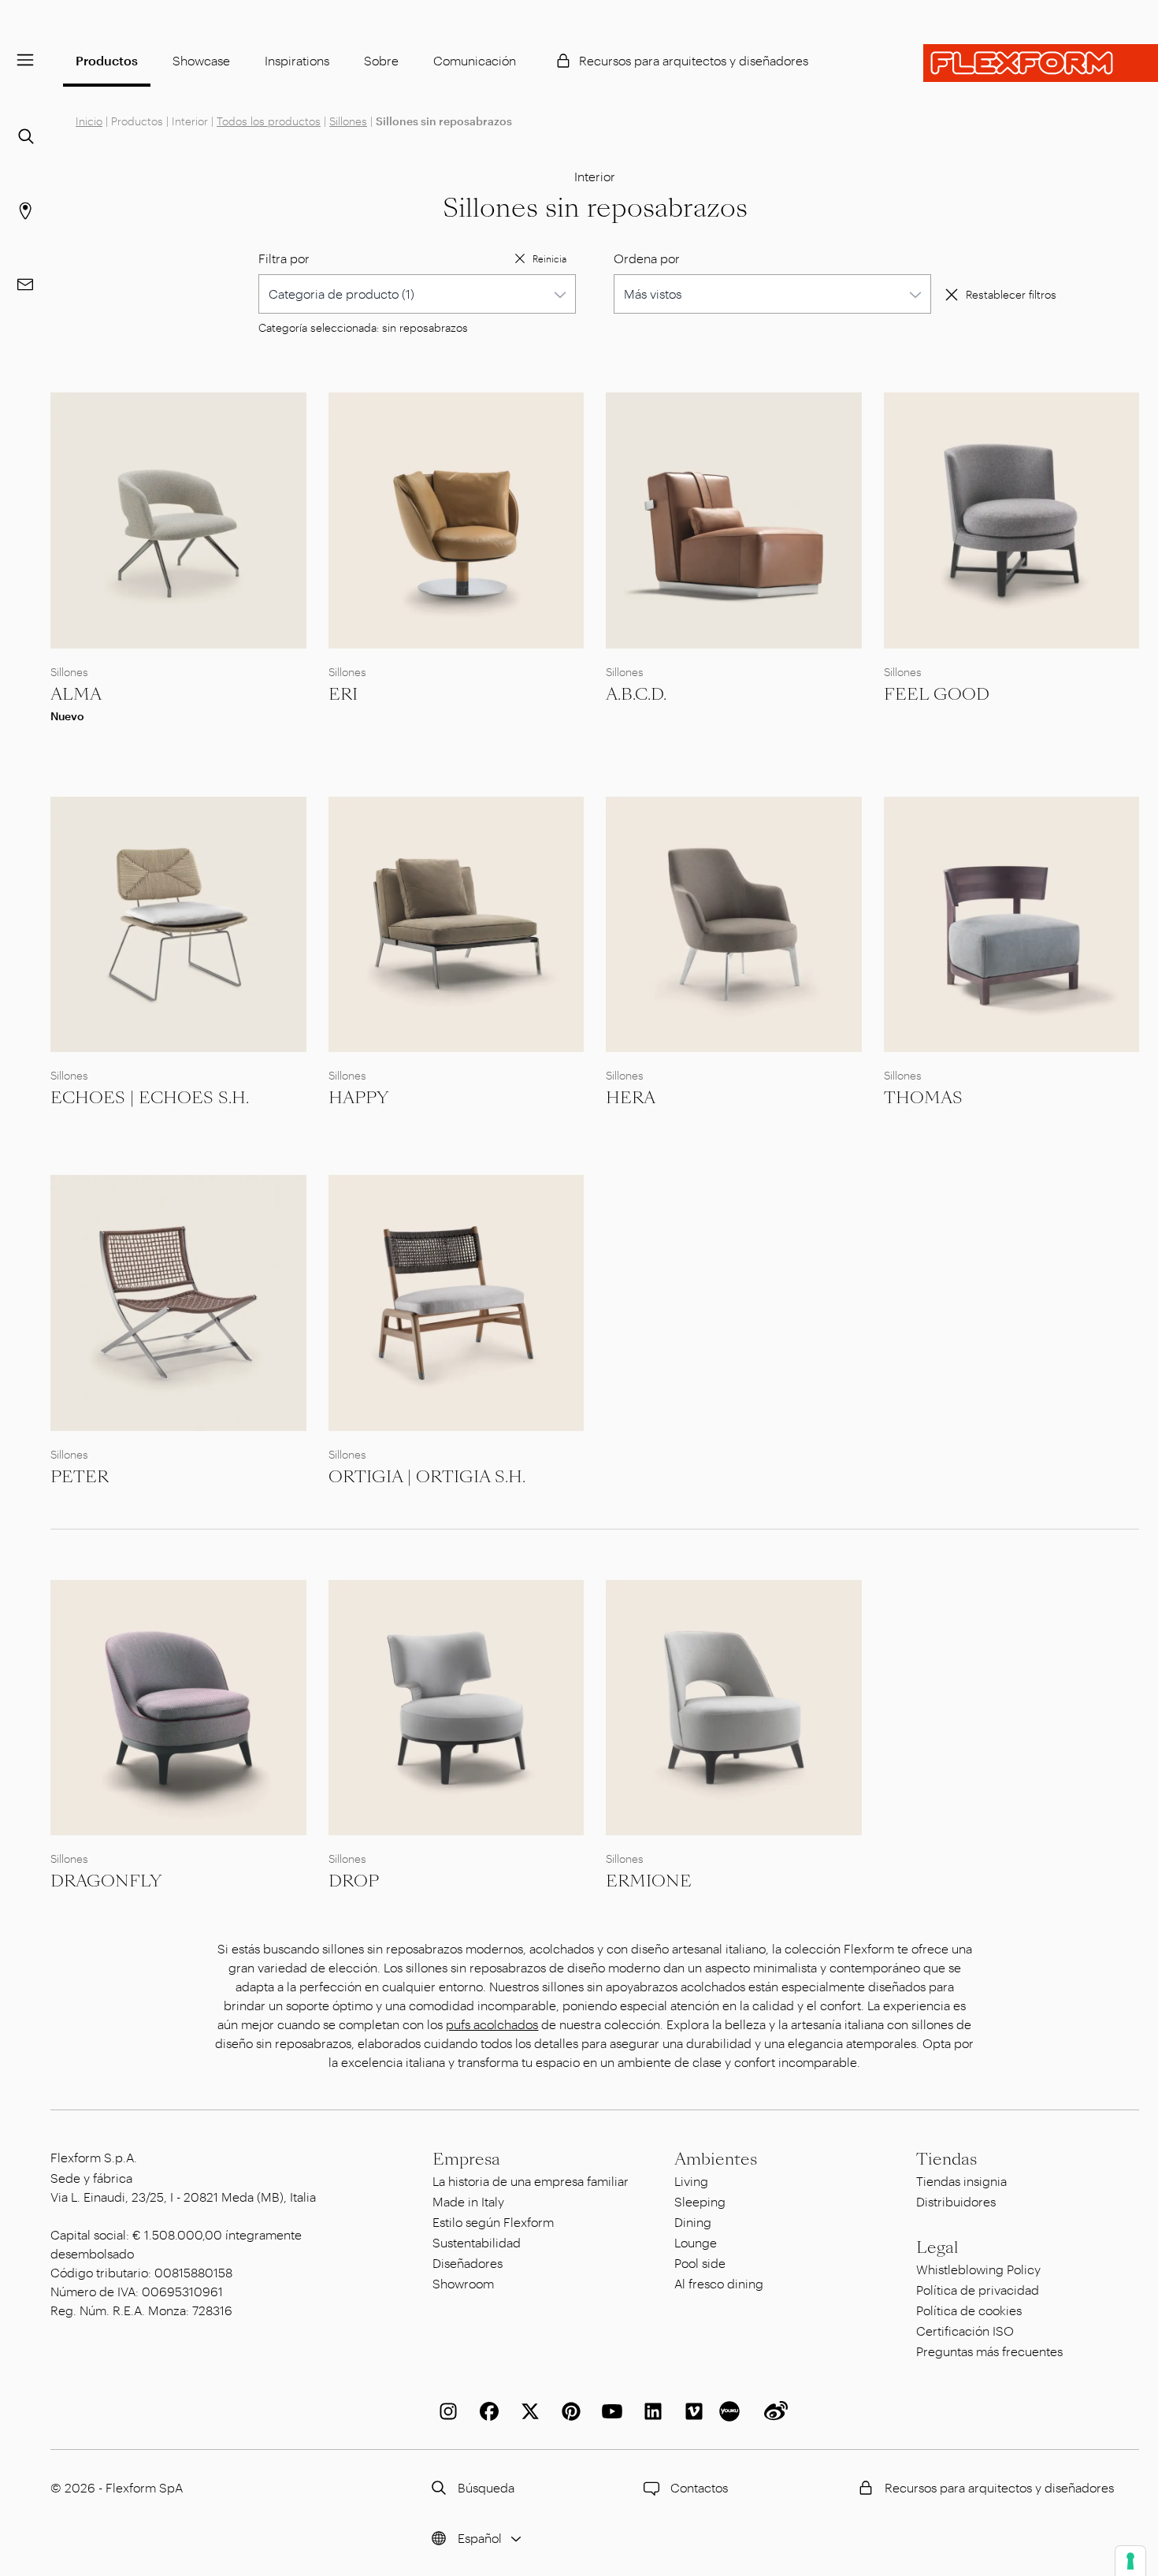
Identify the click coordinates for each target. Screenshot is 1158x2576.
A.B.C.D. (636, 694)
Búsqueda (486, 2487)
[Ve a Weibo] (773, 2411)
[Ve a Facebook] (486, 2411)
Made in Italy (468, 2201)
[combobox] (417, 294)
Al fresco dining (719, 2283)
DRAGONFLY (106, 1881)
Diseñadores (468, 2263)
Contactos (699, 2487)
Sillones (348, 121)
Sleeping (700, 2201)
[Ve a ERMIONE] (734, 1708)
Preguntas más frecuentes (989, 2351)
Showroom (463, 2283)
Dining (693, 2222)
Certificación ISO (965, 2331)
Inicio (89, 121)
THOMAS (923, 1098)
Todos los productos (269, 121)
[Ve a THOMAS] (1012, 925)
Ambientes (716, 2159)
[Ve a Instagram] (445, 2411)
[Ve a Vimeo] (691, 2411)
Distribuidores (956, 2201)
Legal (937, 2247)
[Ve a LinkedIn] (650, 2411)
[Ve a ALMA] (178, 520)
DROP (354, 1881)
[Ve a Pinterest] (568, 2411)
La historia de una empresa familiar (531, 2181)
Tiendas (946, 2159)
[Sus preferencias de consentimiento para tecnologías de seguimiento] (1130, 2561)
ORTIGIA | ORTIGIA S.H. (427, 1477)
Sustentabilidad (477, 2242)
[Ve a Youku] (732, 2411)
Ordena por (647, 258)
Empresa (466, 2159)
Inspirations (297, 60)
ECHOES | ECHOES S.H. (150, 1098)
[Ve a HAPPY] (457, 925)
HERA (631, 1098)
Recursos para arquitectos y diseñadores (694, 60)
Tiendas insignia (961, 2181)
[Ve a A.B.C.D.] (734, 520)
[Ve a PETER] (178, 1303)
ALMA (76, 694)
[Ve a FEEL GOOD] (1012, 520)
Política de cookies (969, 2310)
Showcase (201, 60)
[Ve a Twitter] (527, 2411)
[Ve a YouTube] (609, 2411)
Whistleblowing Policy (978, 2269)
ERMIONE (649, 1881)
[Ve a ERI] (457, 520)
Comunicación (475, 60)
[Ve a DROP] (457, 1708)
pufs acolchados (492, 2024)
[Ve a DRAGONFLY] (178, 1708)
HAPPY (358, 1098)
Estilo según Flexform (493, 2222)
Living (691, 2181)
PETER (80, 1477)
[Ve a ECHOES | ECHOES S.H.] (178, 925)
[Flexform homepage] (1041, 63)
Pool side (700, 2263)
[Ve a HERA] (734, 925)
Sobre (381, 60)
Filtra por (284, 258)
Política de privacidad (978, 2290)
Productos (107, 60)
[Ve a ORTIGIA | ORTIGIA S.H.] (457, 1303)
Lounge (696, 2242)
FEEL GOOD (937, 694)
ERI (343, 694)
